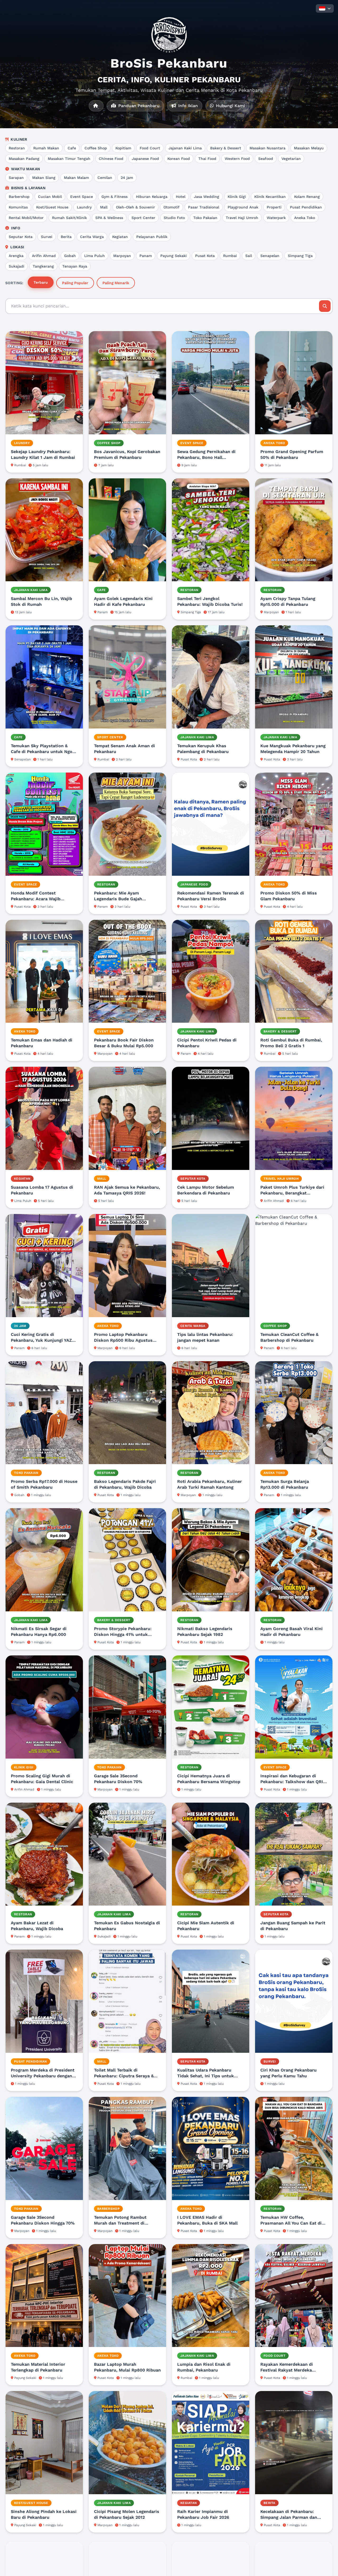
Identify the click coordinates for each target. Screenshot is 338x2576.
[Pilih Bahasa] (325, 8)
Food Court (150, 148)
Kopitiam (123, 148)
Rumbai (230, 256)
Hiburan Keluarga (152, 197)
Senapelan (270, 256)
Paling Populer (75, 283)
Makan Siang (44, 178)
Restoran (17, 148)
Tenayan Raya (75, 266)
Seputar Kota (21, 237)
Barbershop (19, 197)
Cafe (72, 148)
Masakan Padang (24, 159)
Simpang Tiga (300, 256)
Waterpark (276, 218)
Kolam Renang (307, 197)
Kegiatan (120, 237)
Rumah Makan (46, 148)
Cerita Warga (92, 237)
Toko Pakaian (205, 218)
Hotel (181, 197)
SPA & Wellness (109, 218)
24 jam (127, 178)
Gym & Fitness (114, 197)
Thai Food (207, 159)
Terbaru (41, 282)
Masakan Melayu (309, 148)
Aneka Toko (305, 218)
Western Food (237, 159)
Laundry (84, 207)
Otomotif (172, 207)
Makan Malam (76, 178)
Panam (146, 256)
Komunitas (18, 207)
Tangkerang (43, 266)
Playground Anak (243, 207)
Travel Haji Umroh (242, 218)
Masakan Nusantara (267, 148)
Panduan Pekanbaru (138, 106)
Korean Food (179, 159)
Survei (47, 237)
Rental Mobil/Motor (26, 218)
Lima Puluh (95, 256)
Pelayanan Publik (152, 237)
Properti (274, 207)
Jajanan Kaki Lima (185, 148)
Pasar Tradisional (204, 207)
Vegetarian (291, 159)
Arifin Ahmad (44, 256)
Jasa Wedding (206, 197)
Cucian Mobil (50, 197)
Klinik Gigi (237, 197)
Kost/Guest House (52, 207)
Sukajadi (17, 266)
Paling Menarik (116, 283)
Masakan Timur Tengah (69, 159)
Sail (249, 256)
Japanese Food (145, 159)
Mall (104, 207)
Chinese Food (111, 159)
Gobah (70, 256)
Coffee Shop (96, 148)
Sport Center (143, 218)
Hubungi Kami (230, 106)
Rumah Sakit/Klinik (69, 218)
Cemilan (105, 178)
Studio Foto (174, 218)
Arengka (16, 256)
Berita (66, 237)
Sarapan (16, 178)
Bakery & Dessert (226, 148)
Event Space (82, 197)
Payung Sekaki (173, 256)
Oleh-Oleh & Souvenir (135, 207)
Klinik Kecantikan (270, 197)
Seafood (266, 159)
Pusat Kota (205, 256)
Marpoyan (122, 256)
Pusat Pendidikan (306, 207)
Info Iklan (187, 106)
